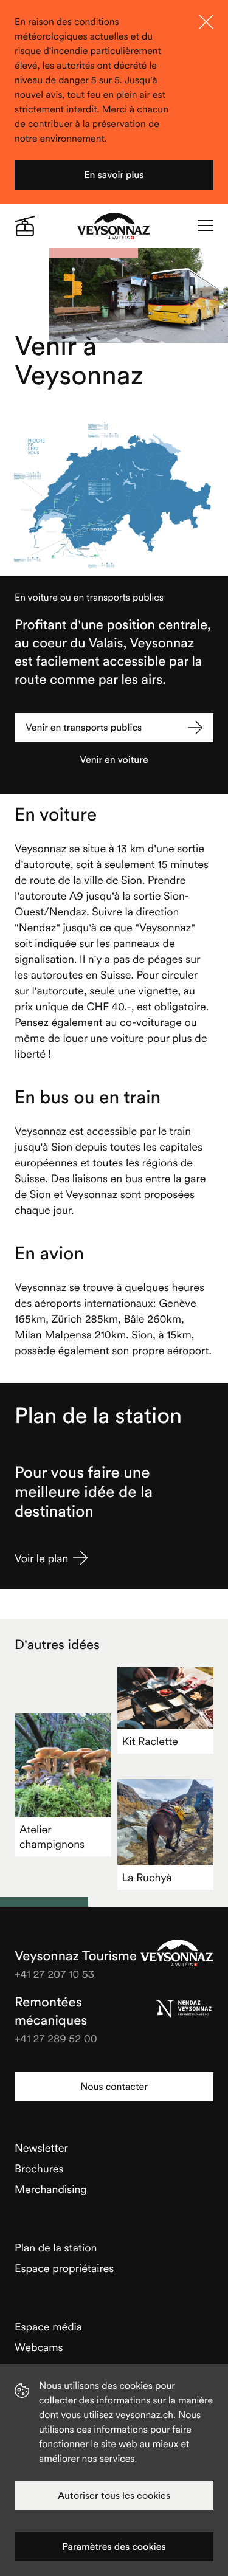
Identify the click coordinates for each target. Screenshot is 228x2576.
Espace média (48, 2326)
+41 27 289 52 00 (56, 2038)
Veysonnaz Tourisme (177, 1953)
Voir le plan (41, 1558)
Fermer (206, 22)
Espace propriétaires (64, 2268)
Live (25, 226)
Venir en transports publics (84, 728)
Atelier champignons (52, 1837)
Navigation (206, 226)
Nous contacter (114, 2087)
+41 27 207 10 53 (54, 1974)
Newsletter (41, 2148)
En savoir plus (114, 175)
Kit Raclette (150, 1741)
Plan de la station (56, 2247)
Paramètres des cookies (114, 2547)
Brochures (39, 2168)
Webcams (39, 2347)
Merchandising (51, 2189)
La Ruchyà (147, 1877)
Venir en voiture (114, 760)
